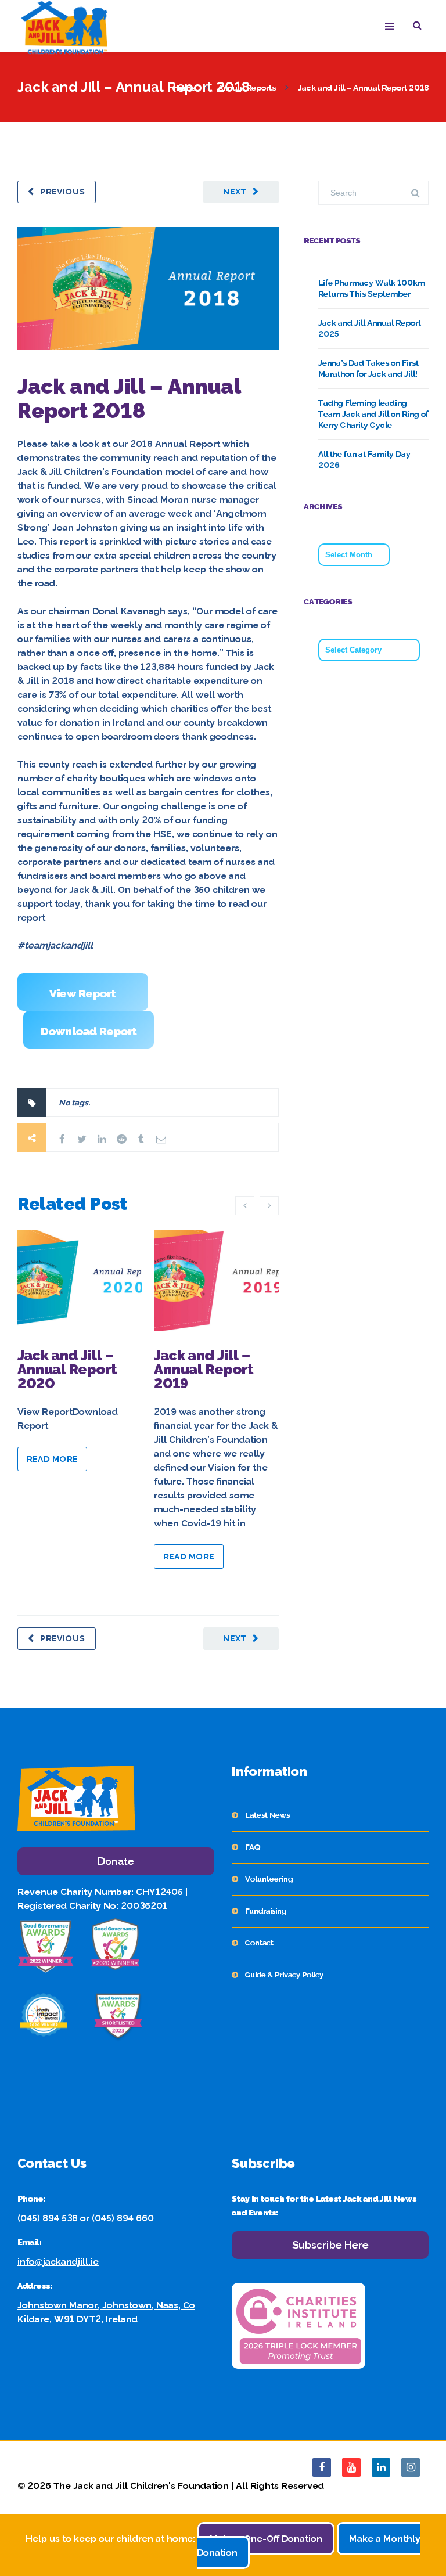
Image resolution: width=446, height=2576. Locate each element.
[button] (421, 27)
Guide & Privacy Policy (284, 1975)
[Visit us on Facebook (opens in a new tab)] (322, 2467)
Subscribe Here (330, 2245)
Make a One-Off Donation (266, 2539)
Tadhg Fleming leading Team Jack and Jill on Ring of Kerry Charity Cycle (373, 414)
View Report (83, 993)
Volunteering (269, 1879)
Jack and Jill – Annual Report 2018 (129, 398)
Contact (259, 1943)
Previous (63, 192)
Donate (116, 1861)
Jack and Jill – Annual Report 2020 (67, 1369)
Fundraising (266, 1911)
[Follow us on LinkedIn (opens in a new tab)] (381, 2467)
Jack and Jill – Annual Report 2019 (204, 1369)
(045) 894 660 (123, 2218)
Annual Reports (247, 88)
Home (184, 88)
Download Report (89, 1031)
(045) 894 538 (48, 2218)
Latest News (267, 1815)
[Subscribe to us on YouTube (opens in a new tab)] (351, 2467)
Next (235, 192)
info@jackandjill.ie (58, 2262)
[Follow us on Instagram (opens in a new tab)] (411, 2467)
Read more (52, 1459)
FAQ (253, 1847)
